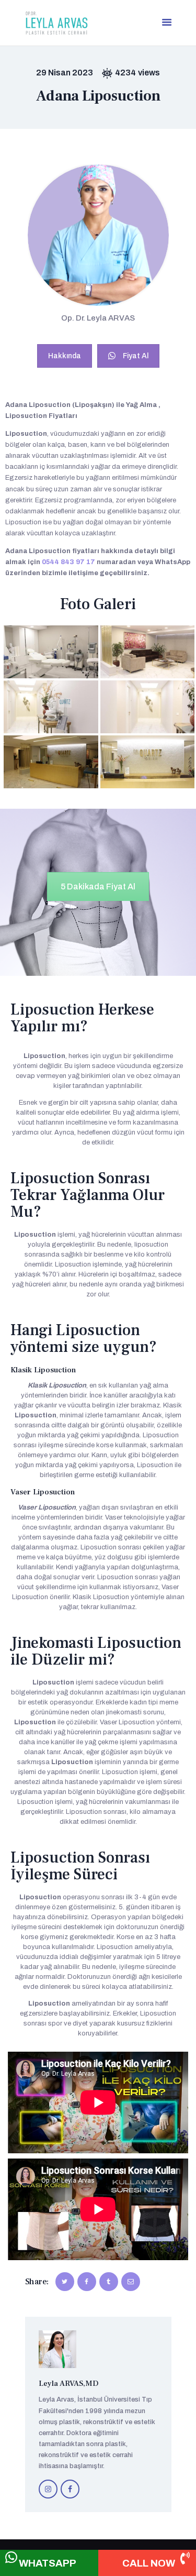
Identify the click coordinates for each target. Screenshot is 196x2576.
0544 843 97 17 (68, 562)
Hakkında (65, 356)
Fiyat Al (136, 356)
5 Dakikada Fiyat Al (98, 887)
